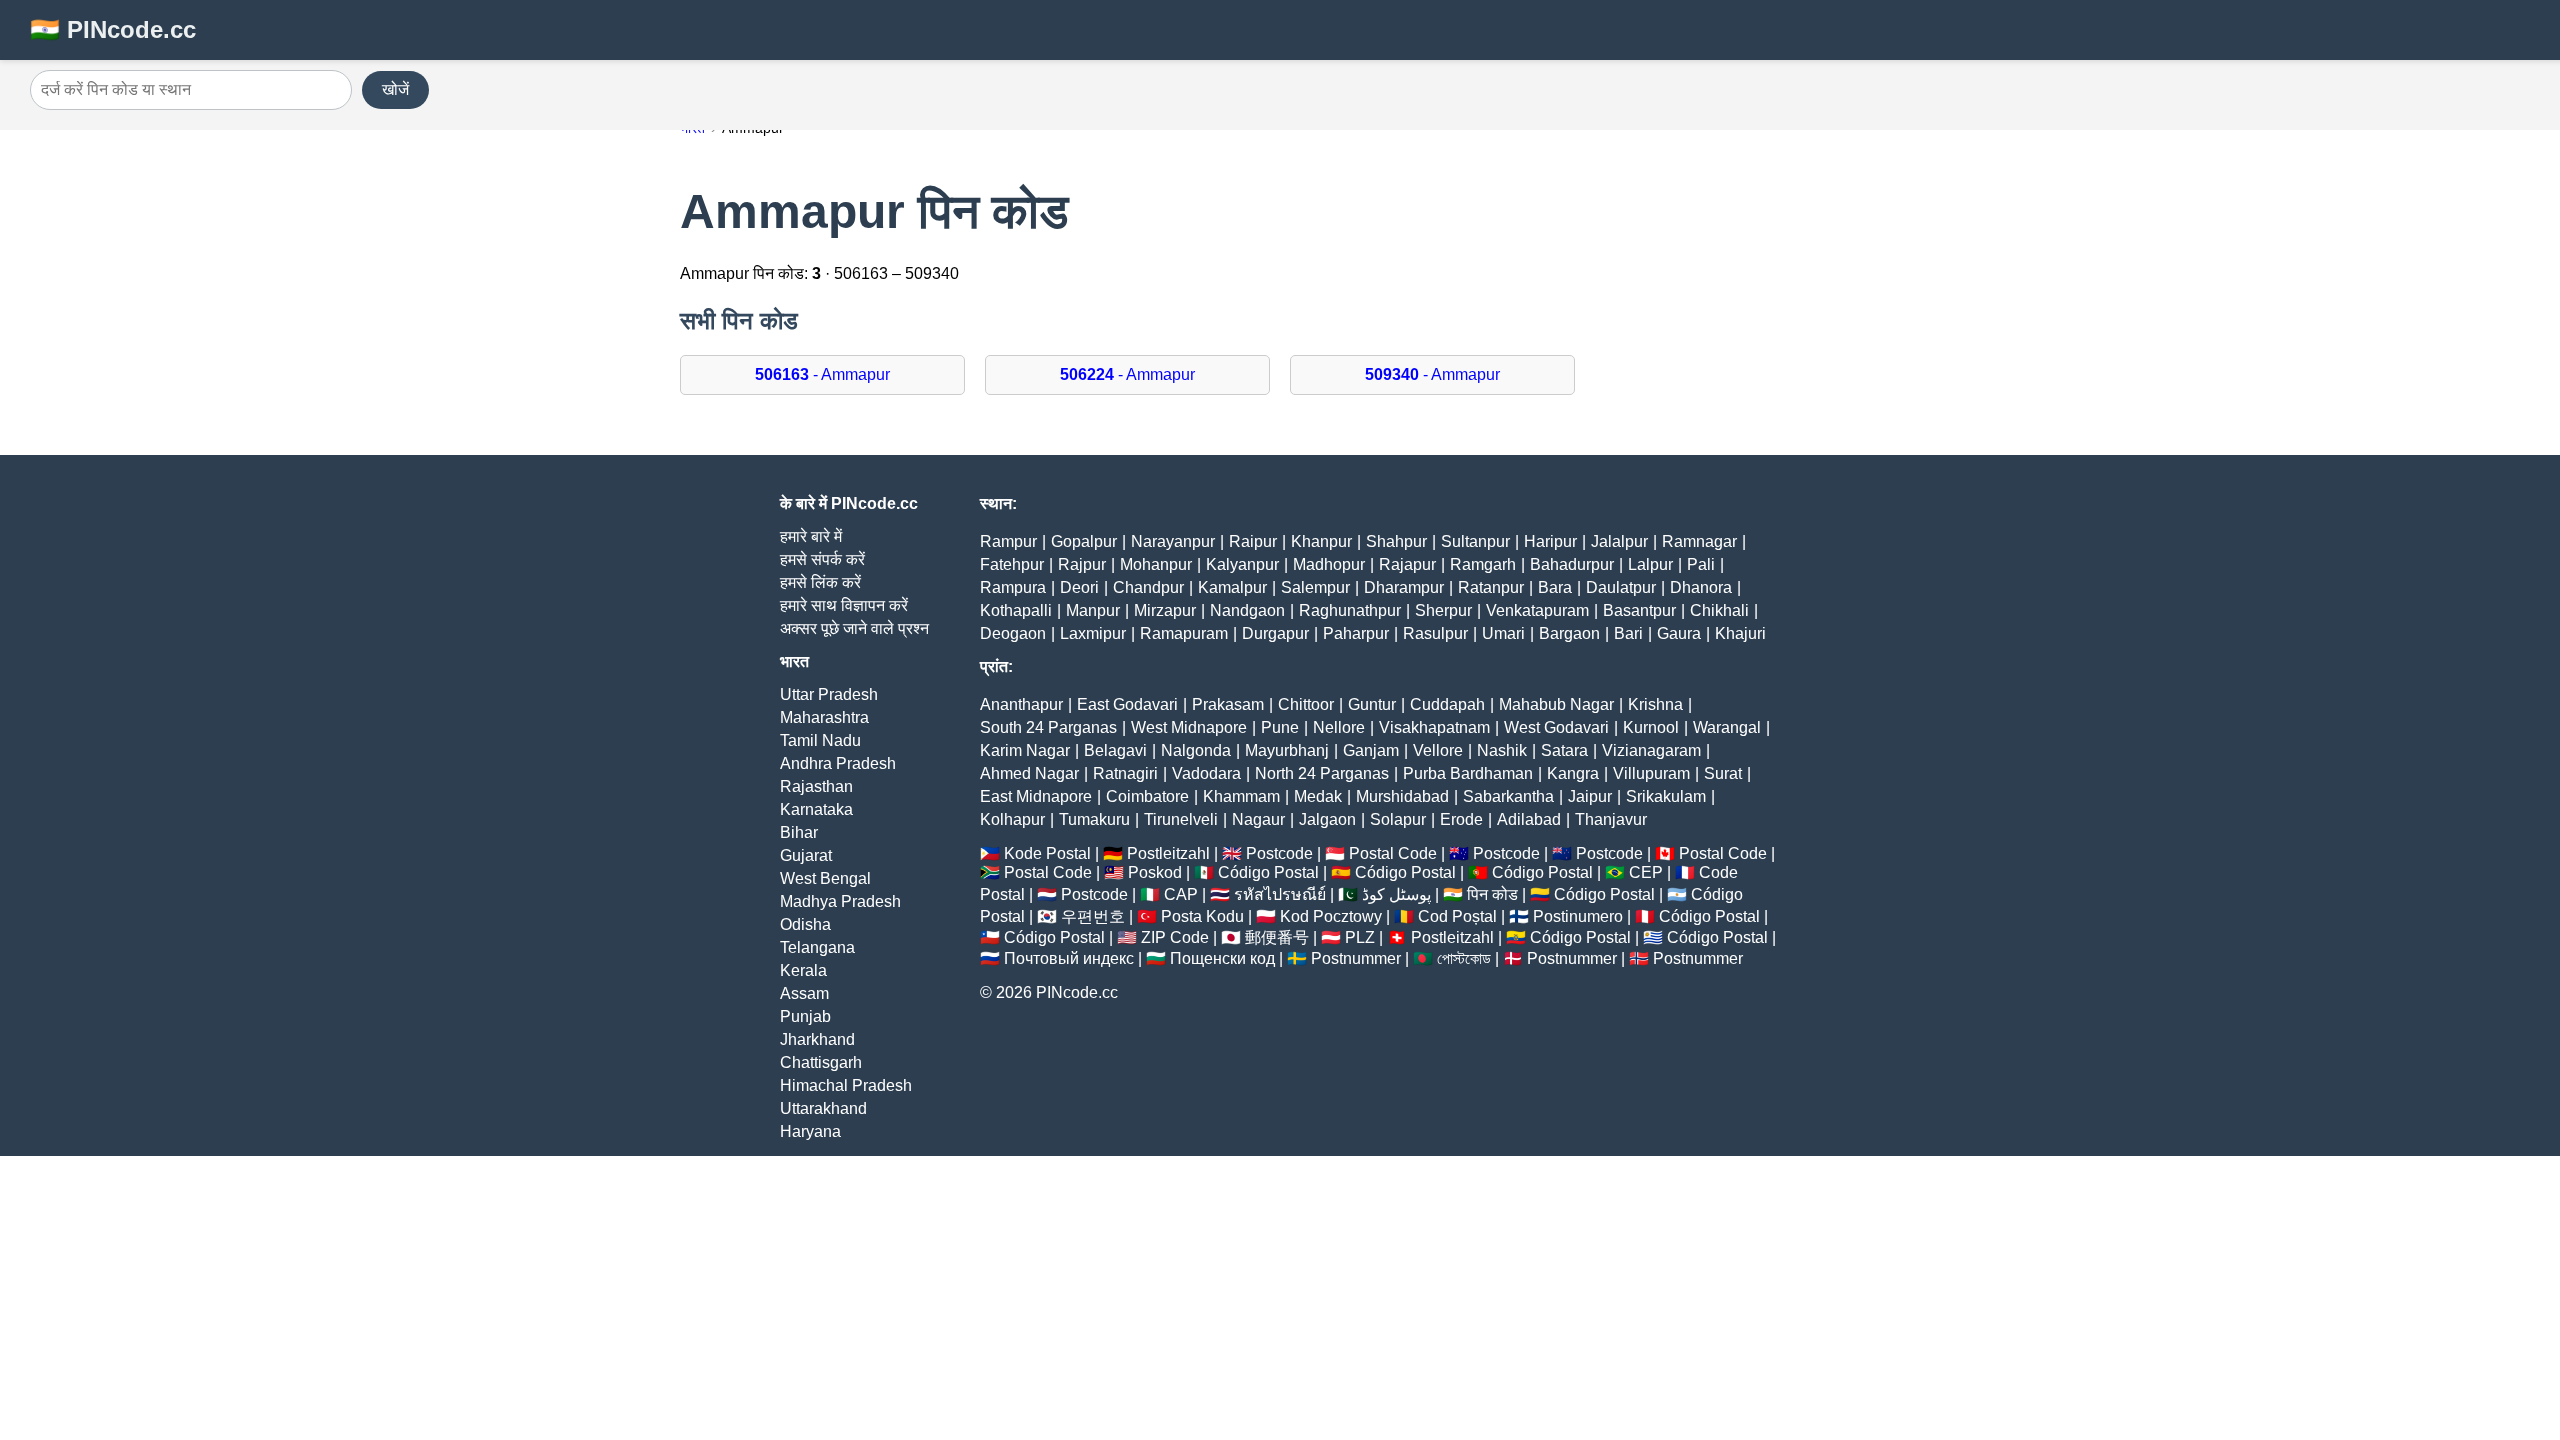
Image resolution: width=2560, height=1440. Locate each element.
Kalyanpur (1242, 564)
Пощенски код (1222, 958)
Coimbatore (1147, 796)
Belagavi (1115, 750)
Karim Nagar (1025, 750)
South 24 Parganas (1048, 727)
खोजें (395, 89)
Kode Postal (1047, 853)
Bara (1555, 587)
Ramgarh (1483, 564)
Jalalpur (1619, 541)
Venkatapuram (1537, 610)
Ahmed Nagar (1029, 773)
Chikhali (1719, 610)
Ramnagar (1699, 541)
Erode (1461, 819)
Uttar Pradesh (829, 694)
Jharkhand (817, 1039)
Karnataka (816, 809)
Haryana (810, 1131)
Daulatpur (1621, 587)
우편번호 (1093, 916)
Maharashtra (824, 717)
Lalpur (1650, 564)
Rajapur (1407, 564)
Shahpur (1396, 541)
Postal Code (1393, 853)
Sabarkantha (1508, 796)
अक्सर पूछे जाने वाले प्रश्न (854, 628)
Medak (1318, 796)
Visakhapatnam (1434, 727)
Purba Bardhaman (1468, 773)
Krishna (1655, 704)
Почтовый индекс (1069, 958)
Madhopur (1329, 564)
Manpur (1093, 610)
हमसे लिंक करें (820, 582)
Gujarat (806, 855)
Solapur (1398, 819)
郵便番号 (1277, 937)
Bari (1628, 633)
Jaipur (1590, 796)
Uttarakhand (823, 1108)
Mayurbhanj (1287, 750)
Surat (1723, 773)
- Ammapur (822, 374)
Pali (1701, 564)
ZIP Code (1175, 937)
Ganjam (1371, 750)
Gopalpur (1084, 541)
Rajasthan (816, 786)
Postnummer (1356, 958)
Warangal (1727, 727)
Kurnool (1651, 727)
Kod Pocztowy (1331, 916)
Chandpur (1148, 587)
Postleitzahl (1168, 853)
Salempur (1315, 587)
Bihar (799, 832)
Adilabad (1529, 819)
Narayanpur (1173, 541)
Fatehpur (1012, 564)
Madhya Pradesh (840, 901)
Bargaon (1569, 633)
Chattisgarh (821, 1062)
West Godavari (1556, 727)
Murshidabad (1402, 796)
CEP (1646, 872)
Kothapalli (1016, 610)
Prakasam (1228, 704)
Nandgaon (1247, 610)
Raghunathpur (1350, 610)
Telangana (817, 947)
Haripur (1550, 541)
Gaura (1679, 633)
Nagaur (1258, 819)
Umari (1503, 633)
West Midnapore (1189, 727)
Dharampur (1404, 587)
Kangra (1573, 773)
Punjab (805, 1016)
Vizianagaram (1651, 750)
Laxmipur (1093, 633)
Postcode (1279, 853)
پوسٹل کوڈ (1396, 894)
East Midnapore (1036, 796)
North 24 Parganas (1322, 773)
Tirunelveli (1181, 819)
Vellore (1438, 750)
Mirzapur (1165, 610)
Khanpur (1321, 541)
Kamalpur (1232, 587)
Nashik (1502, 750)
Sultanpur (1475, 541)
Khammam (1241, 796)
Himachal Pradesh (846, 1085)
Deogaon (1013, 633)
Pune (1280, 727)
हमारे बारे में (811, 536)
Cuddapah (1447, 704)
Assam (804, 993)
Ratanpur (1491, 587)
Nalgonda (1196, 750)
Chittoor (1306, 704)
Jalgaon (1327, 819)
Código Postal (1268, 872)
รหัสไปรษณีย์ (1280, 894)
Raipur (1253, 541)
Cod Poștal (1457, 916)
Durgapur (1275, 633)
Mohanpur (1156, 564)
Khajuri (1740, 633)
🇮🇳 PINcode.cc (113, 29)
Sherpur (1443, 610)
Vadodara (1206, 773)
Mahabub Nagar (1556, 704)
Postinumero (1578, 916)
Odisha (805, 924)
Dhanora (1701, 587)
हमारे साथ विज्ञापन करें (844, 605)
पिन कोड (1492, 894)
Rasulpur (1435, 633)
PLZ (1360, 937)
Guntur (1372, 704)
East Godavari (1127, 704)
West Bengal (825, 878)
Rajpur (1082, 564)
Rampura (1013, 587)
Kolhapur (1012, 819)
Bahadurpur (1572, 564)
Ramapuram (1184, 633)
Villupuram (1651, 773)
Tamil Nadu (820, 740)
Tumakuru (1094, 819)
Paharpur (1356, 633)
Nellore (1339, 727)
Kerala (803, 970)
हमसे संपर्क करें (822, 559)
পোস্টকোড (1464, 958)
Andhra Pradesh (838, 763)
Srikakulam (1666, 796)
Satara (1564, 750)
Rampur (1008, 541)
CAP (1181, 894)
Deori (1079, 587)
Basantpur (1639, 610)
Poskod (1155, 872)
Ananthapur (1021, 704)
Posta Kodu (1202, 916)
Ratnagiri (1125, 773)
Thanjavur (1611, 819)
